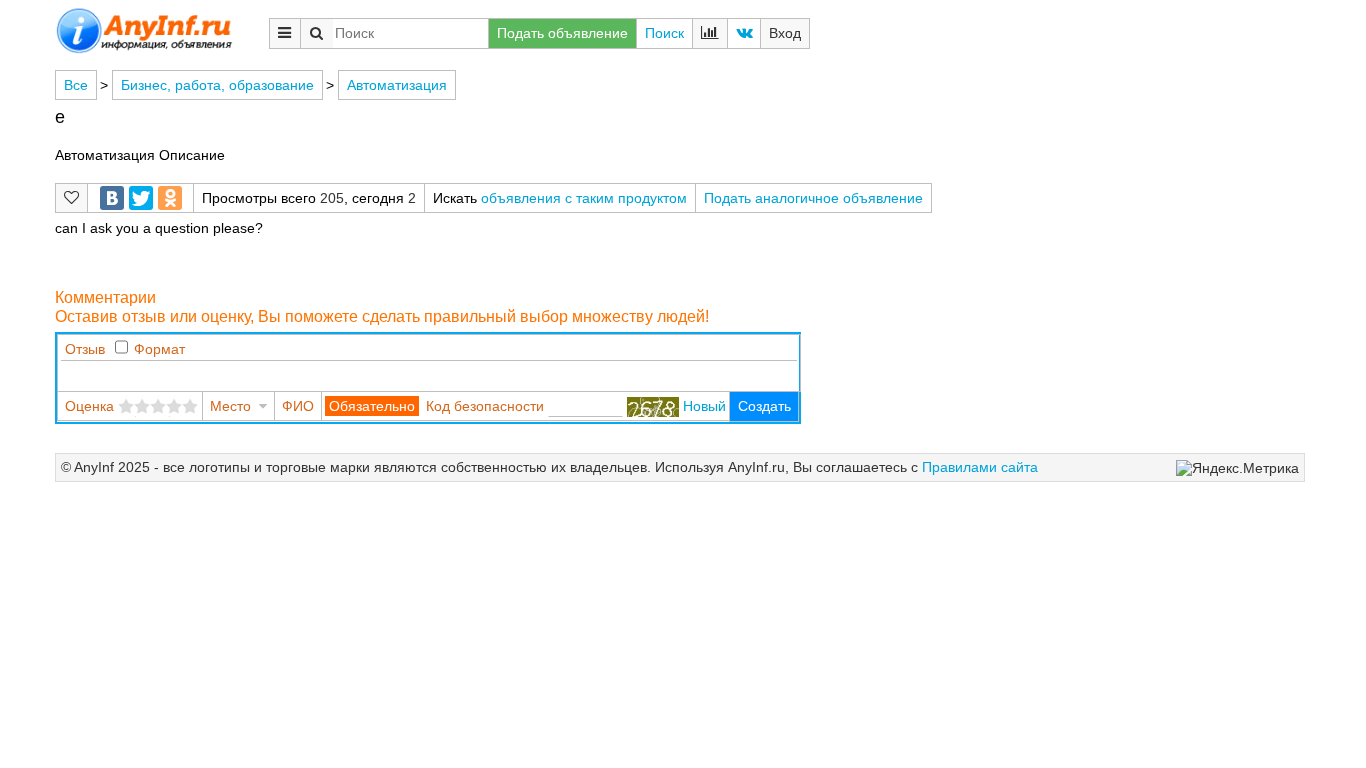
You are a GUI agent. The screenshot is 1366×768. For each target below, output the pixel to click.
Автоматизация (397, 85)
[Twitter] (141, 198)
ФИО (298, 406)
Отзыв (85, 349)
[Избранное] (71, 198)
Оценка (89, 406)
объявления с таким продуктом (584, 198)
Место (230, 406)
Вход (785, 33)
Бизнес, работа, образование (217, 85)
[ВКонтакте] (112, 198)
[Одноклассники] (170, 198)
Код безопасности (485, 406)
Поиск (664, 33)
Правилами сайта (980, 467)
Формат (159, 349)
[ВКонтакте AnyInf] (744, 33)
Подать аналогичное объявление (813, 198)
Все (76, 85)
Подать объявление (562, 33)
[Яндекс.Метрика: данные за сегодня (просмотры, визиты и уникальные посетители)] (1237, 468)
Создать (764, 406)
